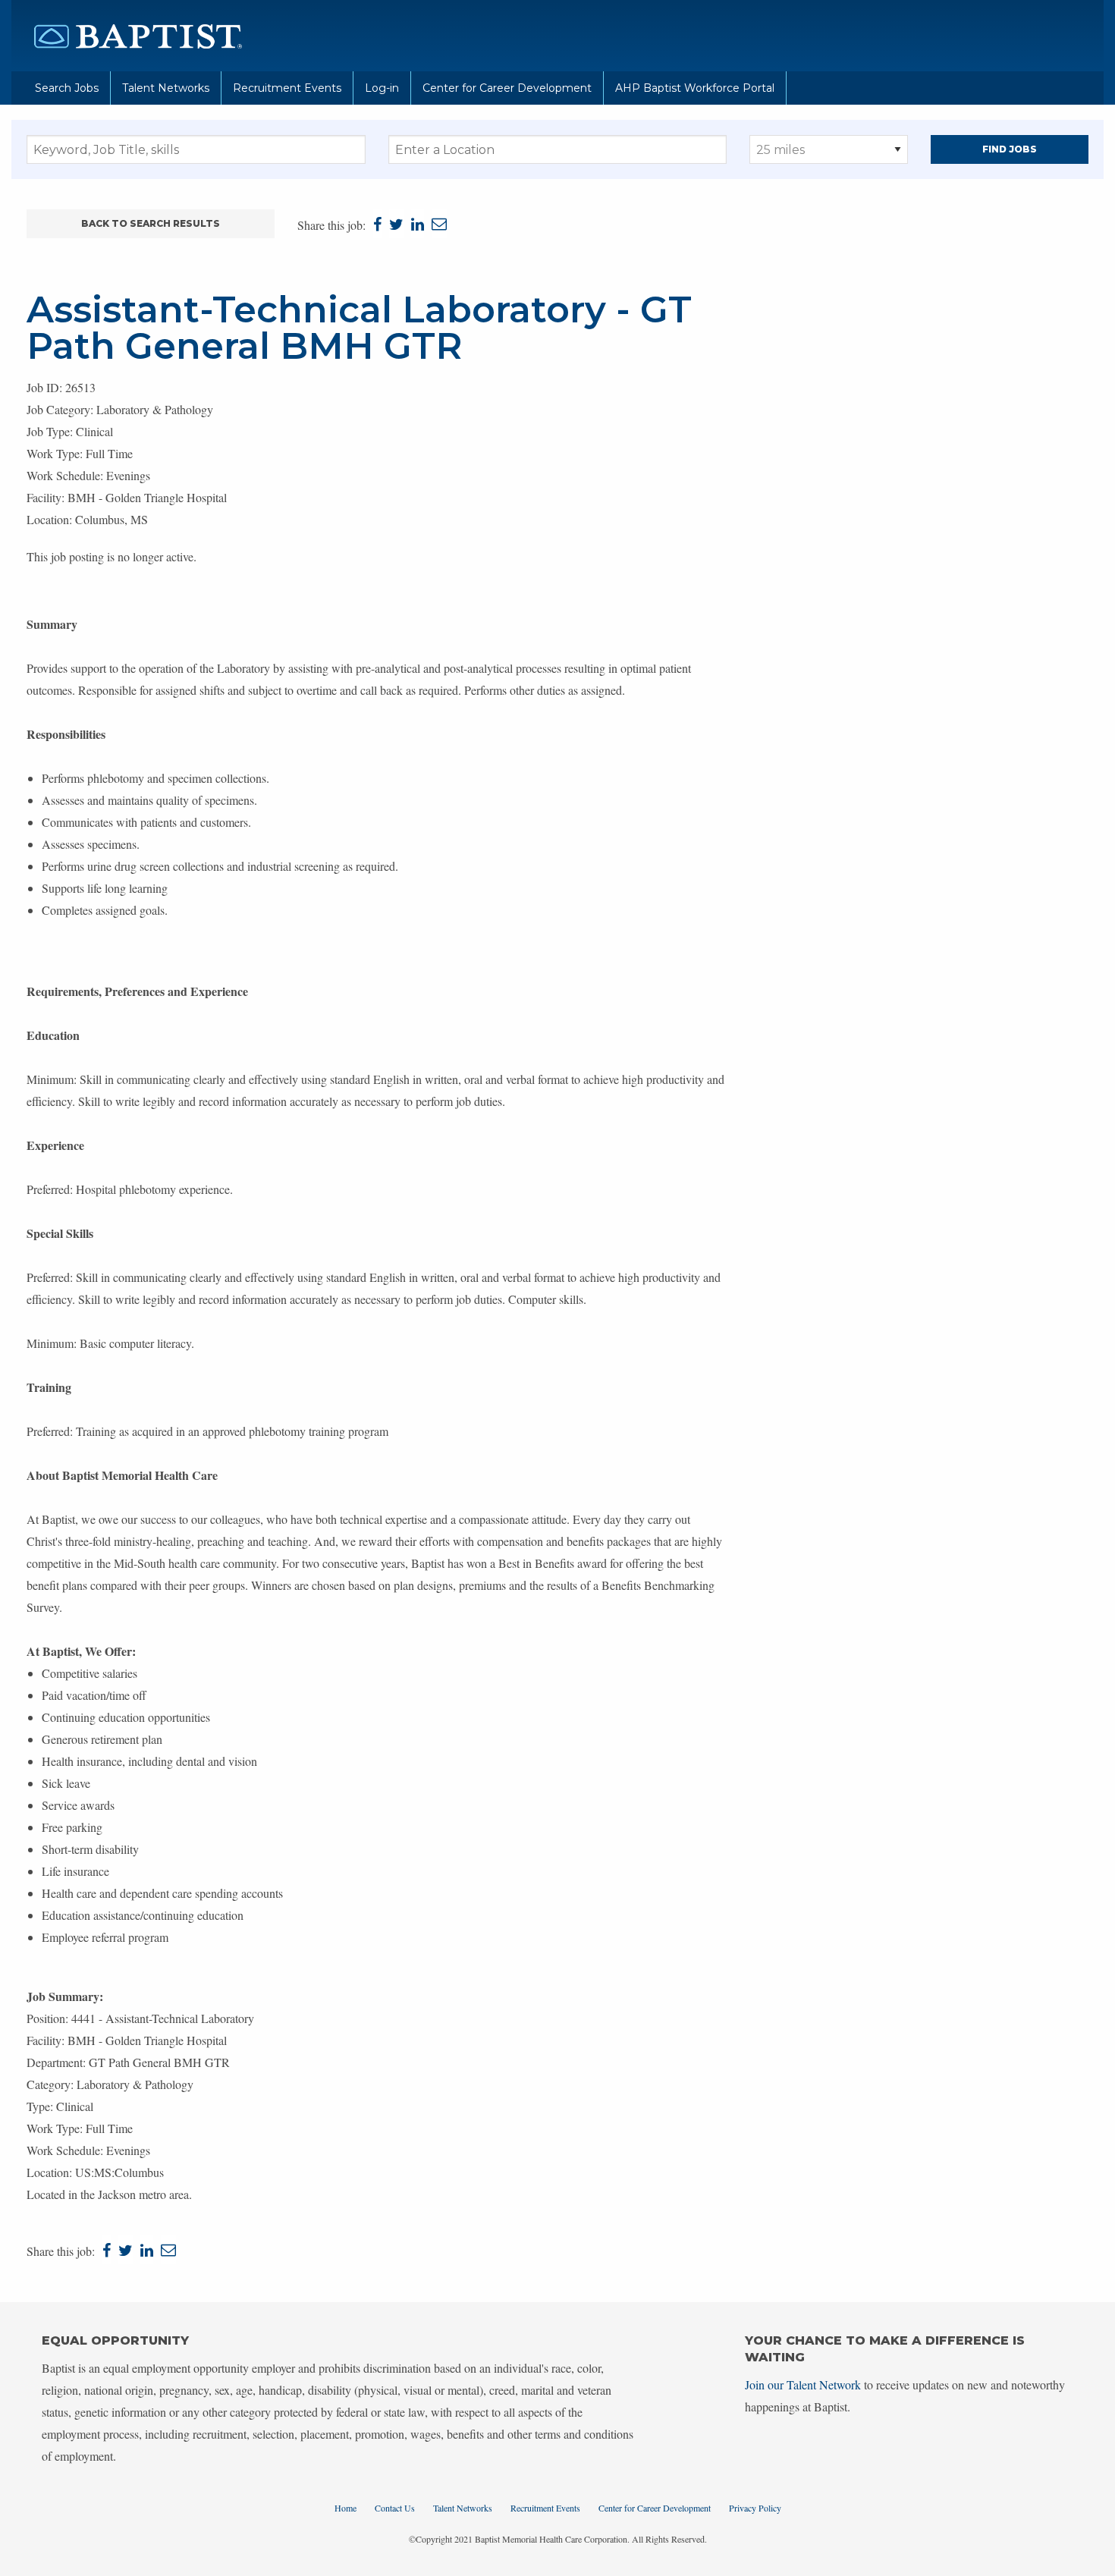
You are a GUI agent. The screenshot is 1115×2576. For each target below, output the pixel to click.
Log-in (382, 88)
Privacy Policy (755, 2508)
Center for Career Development (507, 88)
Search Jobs (67, 88)
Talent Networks (166, 88)
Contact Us (395, 2508)
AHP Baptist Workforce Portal (695, 88)
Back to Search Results (151, 223)
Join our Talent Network (803, 2384)
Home (345, 2508)
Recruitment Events (287, 88)
